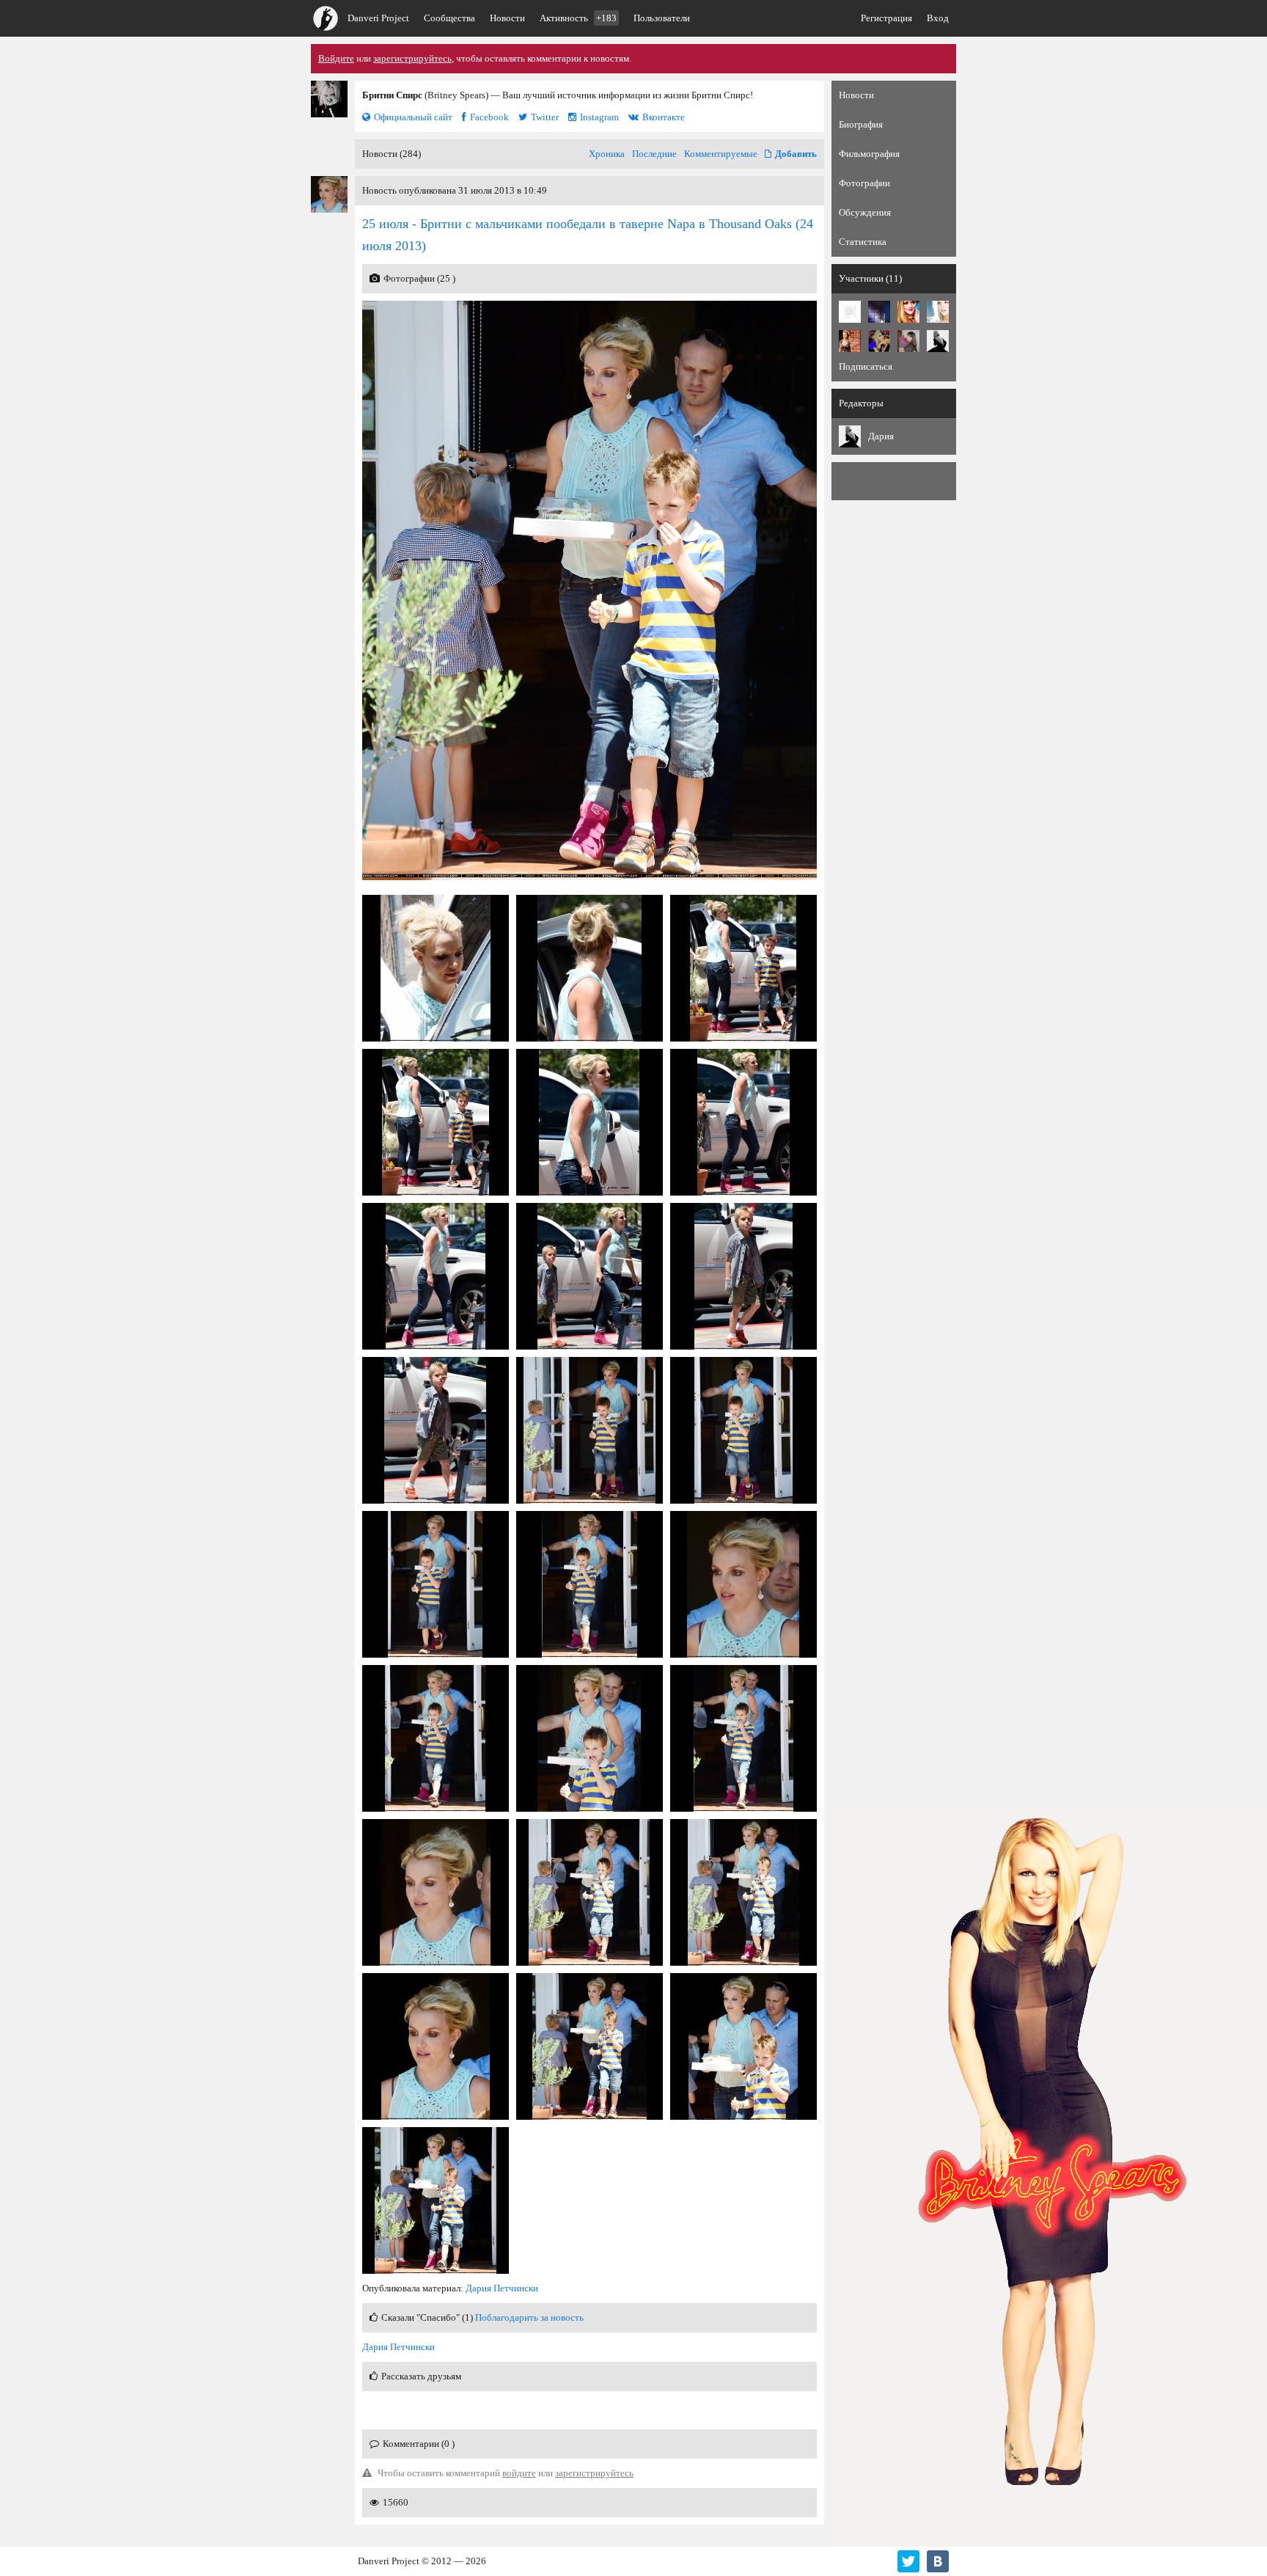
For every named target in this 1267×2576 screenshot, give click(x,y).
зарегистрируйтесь (412, 58)
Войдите (336, 58)
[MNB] (850, 312)
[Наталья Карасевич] (908, 341)
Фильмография (869, 154)
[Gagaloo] (879, 312)
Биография (861, 124)
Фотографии (864, 183)
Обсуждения (865, 212)
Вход (938, 18)
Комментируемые (721, 154)
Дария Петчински (502, 2288)
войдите (519, 2473)
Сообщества (449, 18)
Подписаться (866, 366)
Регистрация (886, 18)
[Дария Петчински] (938, 341)
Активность (578, 18)
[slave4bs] (850, 341)
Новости (507, 18)
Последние (654, 154)
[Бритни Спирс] (329, 99)
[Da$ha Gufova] (879, 341)
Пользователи (662, 18)
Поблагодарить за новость (529, 2317)
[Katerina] (908, 312)
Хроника (607, 154)
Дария (881, 436)
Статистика (863, 242)
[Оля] (938, 312)
